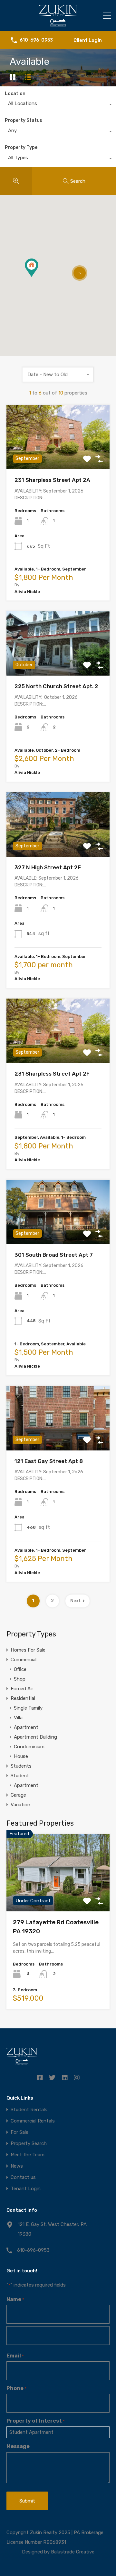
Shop (20, 1679)
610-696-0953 (36, 40)
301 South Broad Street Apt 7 (54, 1255)
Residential (23, 1698)
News (17, 2166)
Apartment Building (35, 1737)
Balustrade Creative (73, 2552)
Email (15, 2356)
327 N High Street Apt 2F (48, 867)
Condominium (29, 1747)
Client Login (88, 40)
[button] (38, 277)
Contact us (23, 2177)
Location (15, 94)
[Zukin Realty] (58, 24)
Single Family (28, 1708)
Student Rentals (29, 2110)
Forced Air (22, 1689)
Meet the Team (28, 2155)
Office (20, 1669)
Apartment (26, 1727)
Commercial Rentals (33, 2121)
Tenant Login (26, 2189)
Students (21, 1766)
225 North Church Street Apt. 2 (56, 686)
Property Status (24, 120)
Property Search (29, 2144)
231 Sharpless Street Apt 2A (52, 480)
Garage (18, 1795)
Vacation (20, 1805)
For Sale (19, 2132)
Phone (16, 2388)
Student (20, 1776)
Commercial (24, 1660)
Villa (18, 1718)
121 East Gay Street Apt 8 (49, 1461)
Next (76, 1601)
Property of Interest (36, 2421)
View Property (58, 457)
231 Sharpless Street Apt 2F (52, 1074)
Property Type (21, 147)
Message (18, 2446)
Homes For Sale (28, 1650)
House (21, 1756)
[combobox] (58, 105)
